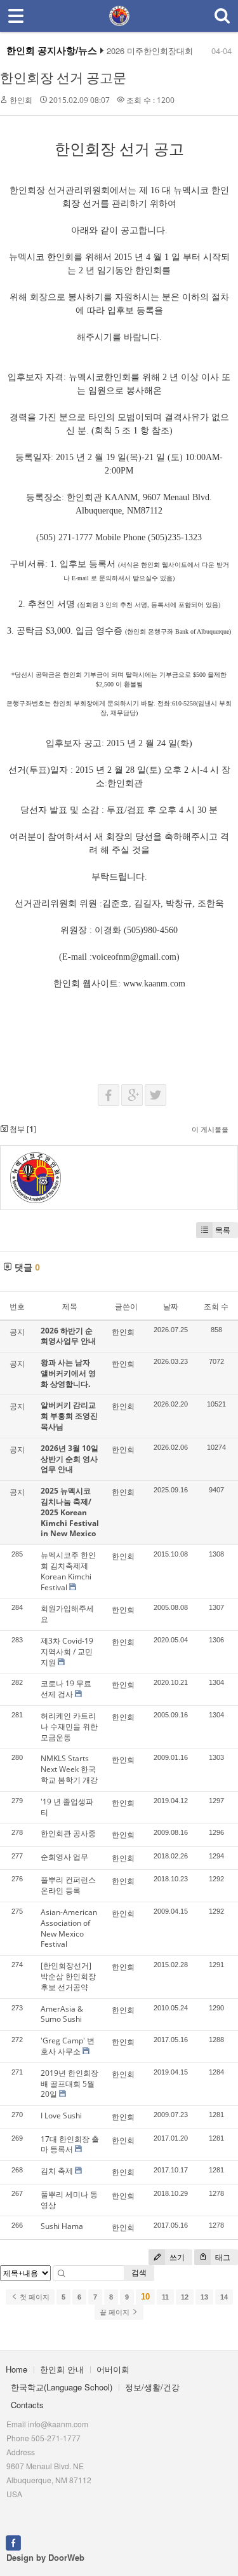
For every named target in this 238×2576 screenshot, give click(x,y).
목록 (223, 1230)
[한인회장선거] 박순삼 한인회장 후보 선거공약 (68, 1976)
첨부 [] (22, 1129)
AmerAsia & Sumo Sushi (62, 2014)
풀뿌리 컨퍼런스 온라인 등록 (68, 1885)
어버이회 (113, 2369)
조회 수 (216, 1306)
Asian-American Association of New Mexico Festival (69, 1928)
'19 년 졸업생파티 (67, 1807)
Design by (45, 2557)
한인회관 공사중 (68, 1833)
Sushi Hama (62, 2226)
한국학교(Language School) (62, 2387)
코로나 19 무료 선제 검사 (66, 1689)
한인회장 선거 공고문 (63, 78)
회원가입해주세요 (67, 1614)
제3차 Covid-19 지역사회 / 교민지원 (67, 1652)
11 (165, 2297)
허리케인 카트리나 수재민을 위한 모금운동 (69, 1727)
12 (185, 2297)
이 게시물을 (210, 1129)
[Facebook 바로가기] (13, 2541)
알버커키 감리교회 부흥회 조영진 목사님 (69, 1416)
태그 (222, 2257)
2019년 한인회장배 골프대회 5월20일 (69, 2084)
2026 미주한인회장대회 (150, 51)
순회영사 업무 (64, 1857)
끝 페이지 (116, 2312)
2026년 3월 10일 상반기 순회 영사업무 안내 (69, 1459)
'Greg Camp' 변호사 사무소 (68, 2046)
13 (204, 2297)
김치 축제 (57, 2171)
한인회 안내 (62, 2369)
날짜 (171, 1306)
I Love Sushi (61, 2116)
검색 (139, 2273)
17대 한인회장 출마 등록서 (70, 2144)
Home (17, 2369)
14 (224, 2297)
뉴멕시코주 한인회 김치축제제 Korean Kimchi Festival (68, 1571)
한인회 (21, 100)
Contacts (27, 2405)
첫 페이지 (34, 2297)
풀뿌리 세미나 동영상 (69, 2200)
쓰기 (176, 2257)
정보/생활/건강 (152, 2387)
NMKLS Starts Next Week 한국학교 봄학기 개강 (69, 1769)
